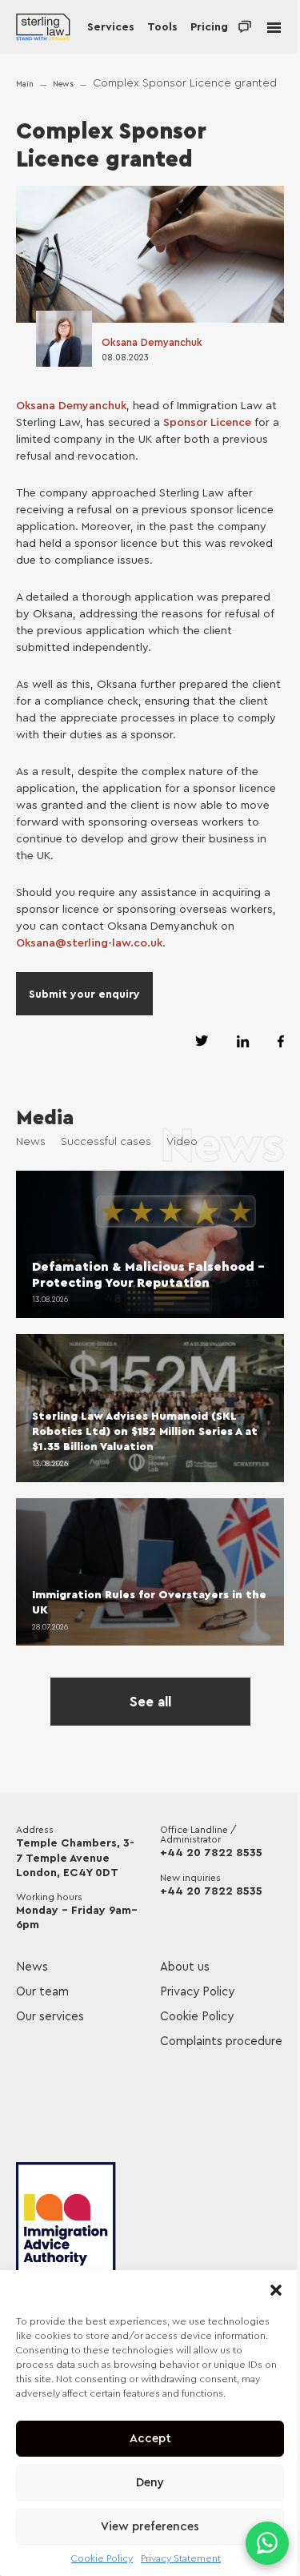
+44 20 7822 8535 (211, 1853)
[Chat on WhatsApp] (267, 2543)
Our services (50, 2017)
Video (182, 1142)
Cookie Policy (102, 2558)
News (63, 84)
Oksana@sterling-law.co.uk (89, 943)
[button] (276, 2290)
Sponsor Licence (207, 423)
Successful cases (106, 1142)
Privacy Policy (197, 1992)
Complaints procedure (221, 2042)
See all (150, 1702)
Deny (150, 2483)
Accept (150, 2439)
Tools (162, 27)
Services (111, 27)
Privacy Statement (181, 2558)
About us (185, 1967)
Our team (42, 1992)
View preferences (150, 2527)
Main (25, 84)
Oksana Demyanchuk (152, 342)
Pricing (209, 27)
